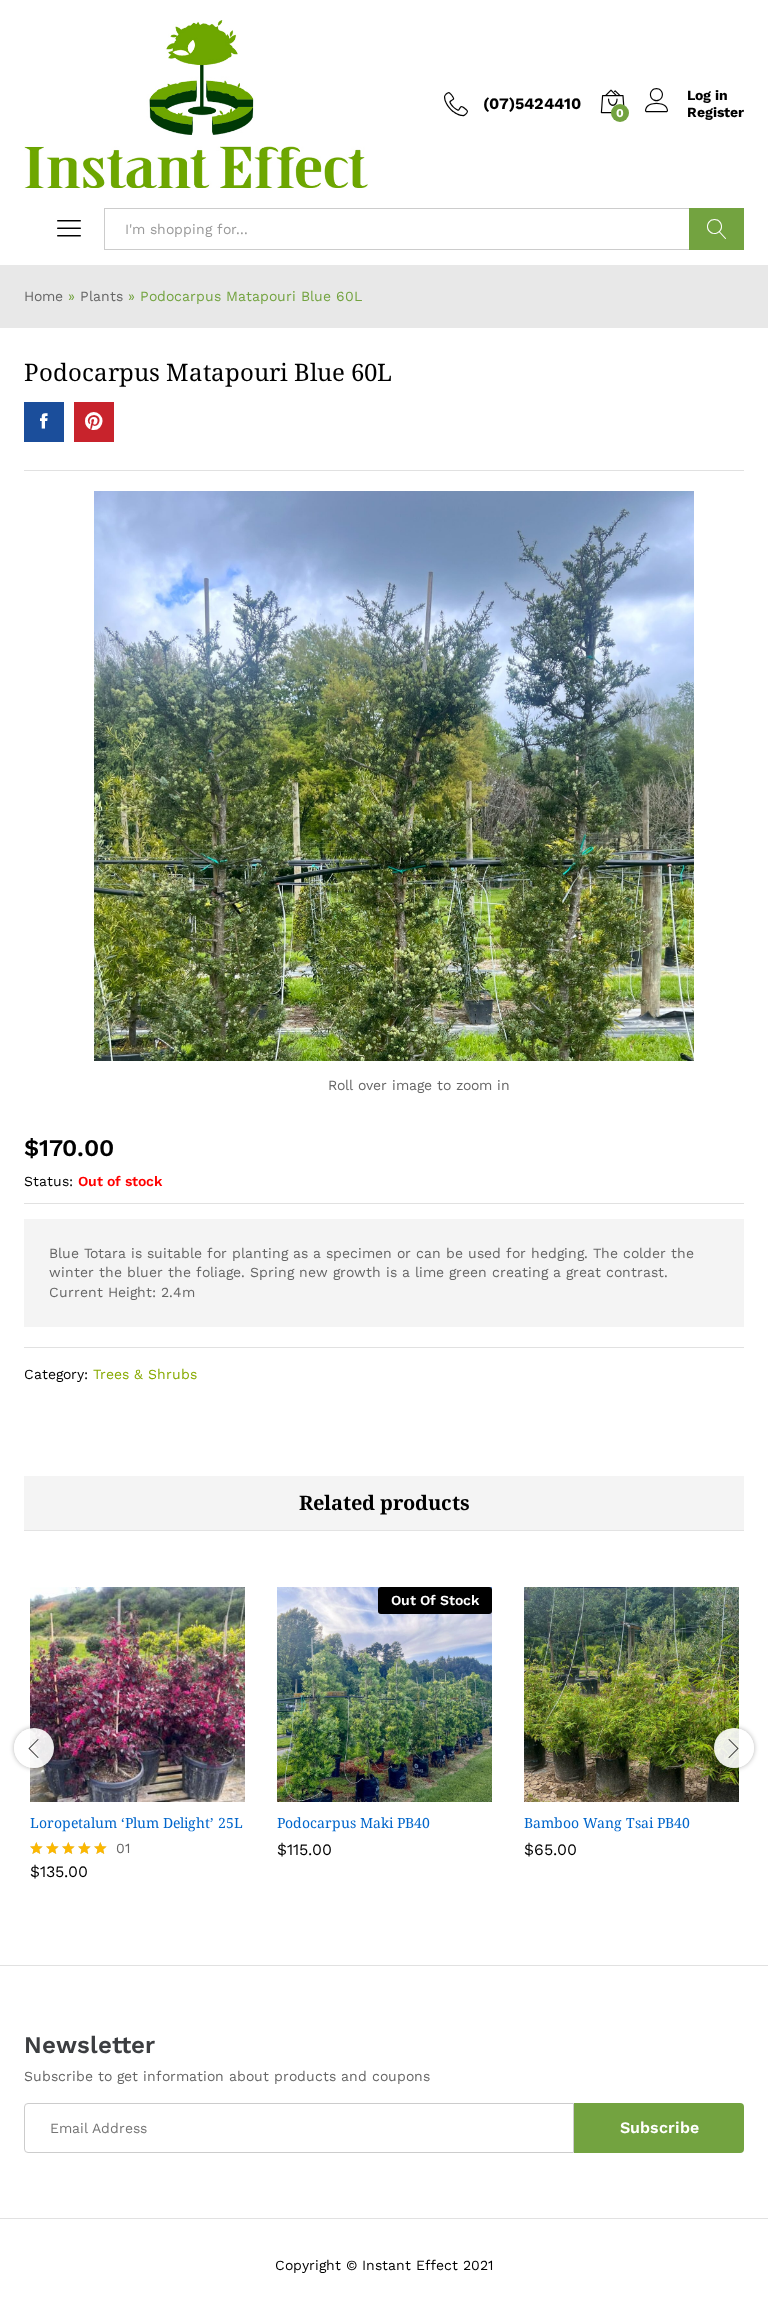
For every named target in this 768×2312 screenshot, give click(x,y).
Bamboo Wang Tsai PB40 (607, 1823)
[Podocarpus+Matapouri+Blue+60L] (94, 422)
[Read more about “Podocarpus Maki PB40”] (382, 1790)
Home (43, 296)
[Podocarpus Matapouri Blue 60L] (44, 422)
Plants (101, 296)
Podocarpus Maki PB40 (353, 1823)
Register (715, 112)
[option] (137, 1746)
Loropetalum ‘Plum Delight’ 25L (136, 1823)
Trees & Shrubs (145, 1374)
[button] (135, 1790)
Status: (48, 1181)
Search (716, 229)
